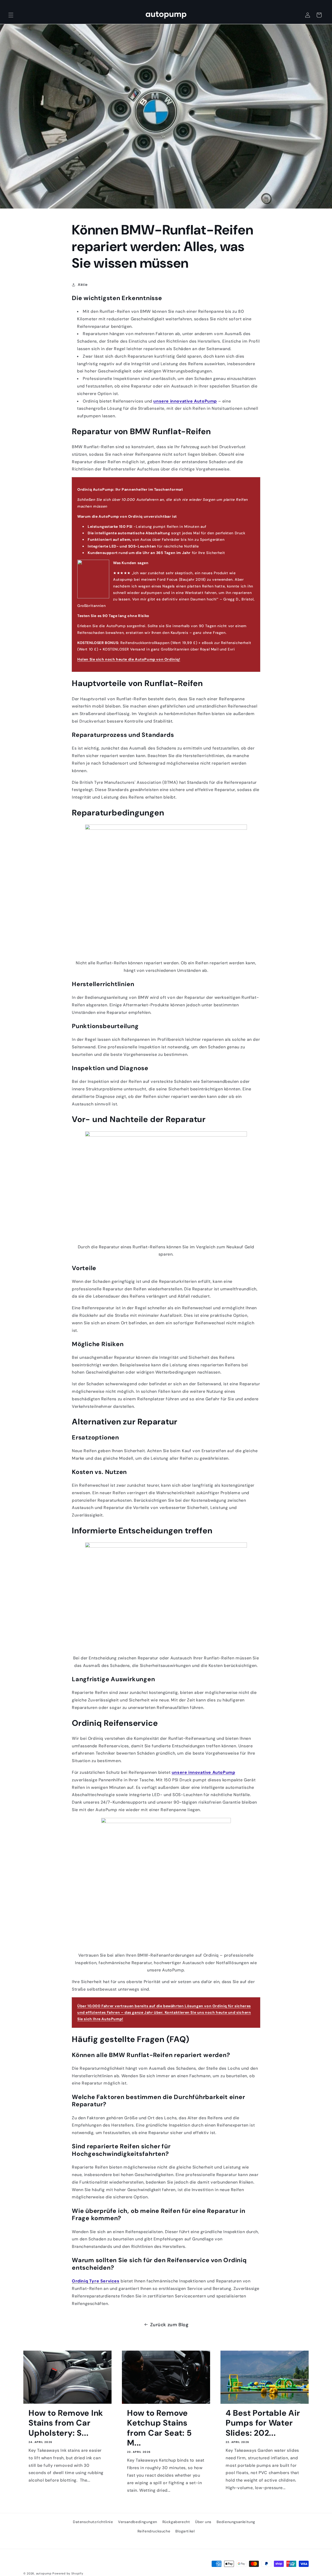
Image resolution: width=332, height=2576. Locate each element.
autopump (44, 2573)
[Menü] (11, 15)
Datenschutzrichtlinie (93, 2522)
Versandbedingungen (138, 2522)
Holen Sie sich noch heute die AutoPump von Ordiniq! (129, 659)
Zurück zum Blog (169, 2325)
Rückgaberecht (176, 2522)
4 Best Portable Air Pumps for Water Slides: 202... (263, 2423)
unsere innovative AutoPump (185, 401)
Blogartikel (185, 2531)
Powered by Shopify (68, 2573)
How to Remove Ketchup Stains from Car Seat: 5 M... (159, 2428)
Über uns (203, 2522)
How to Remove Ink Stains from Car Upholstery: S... (66, 2423)
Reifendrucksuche (154, 2531)
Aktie (83, 285)
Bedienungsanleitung (236, 2522)
